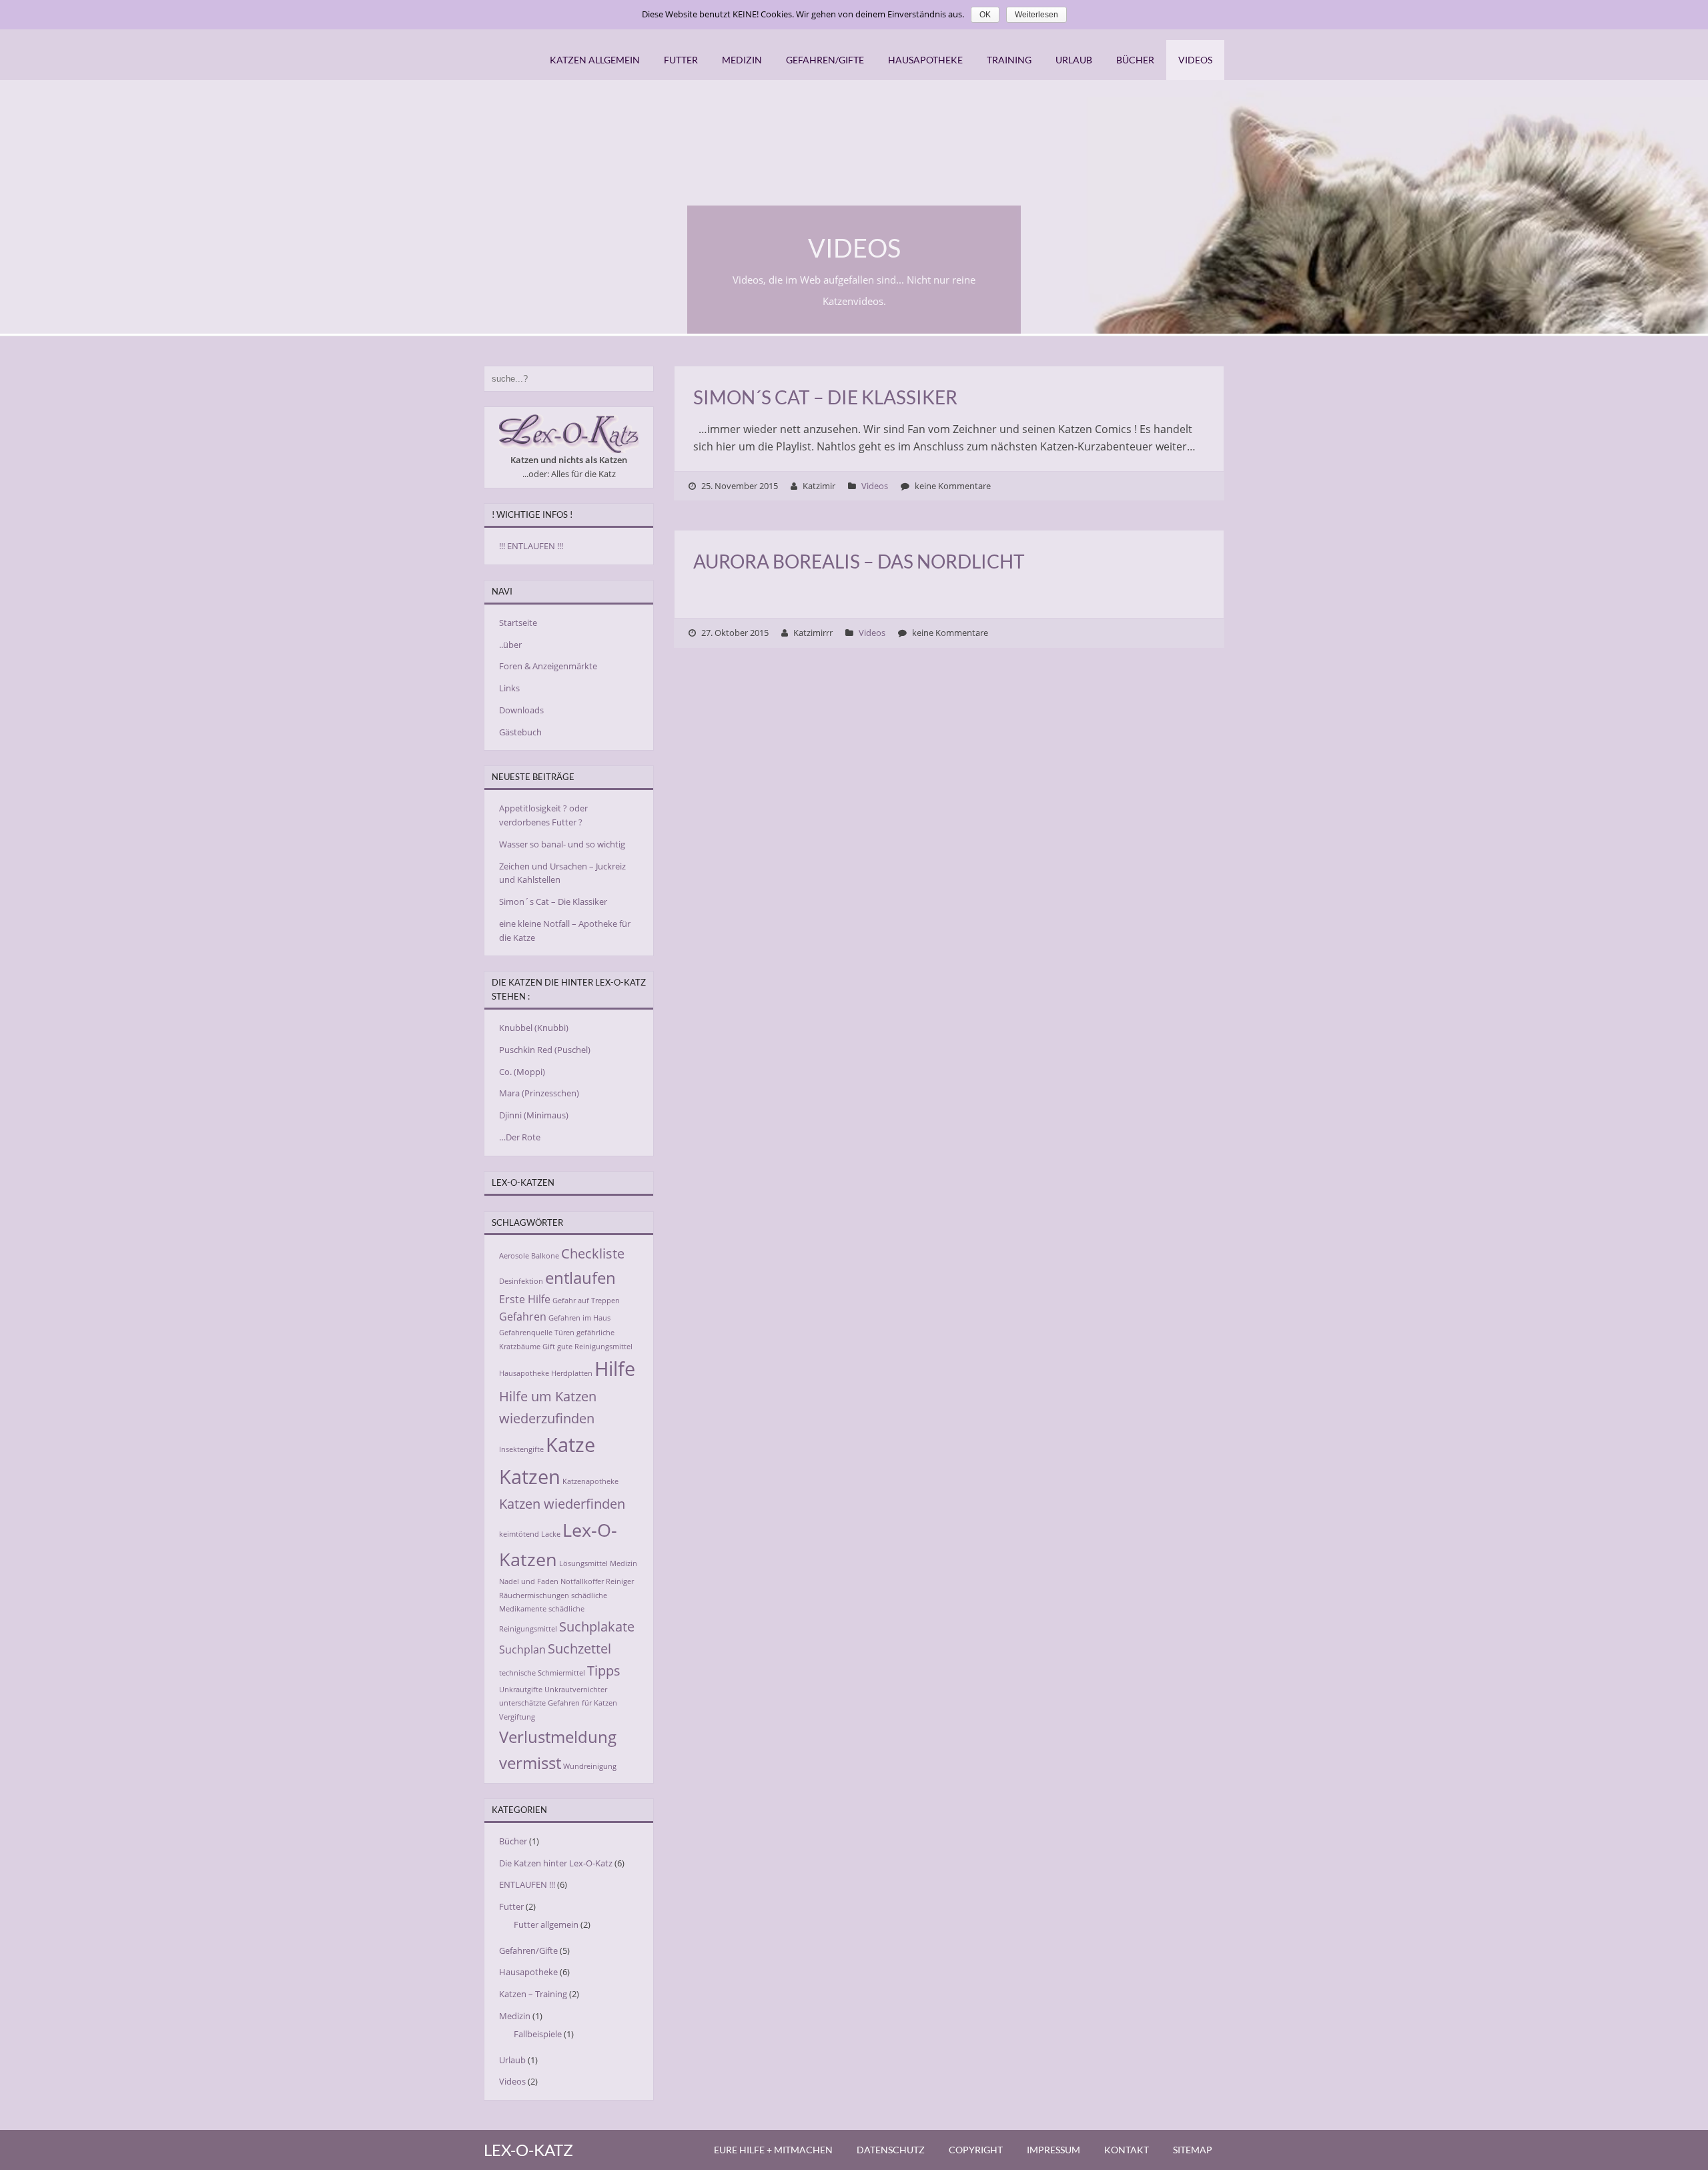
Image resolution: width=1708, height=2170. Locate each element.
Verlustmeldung (558, 1737)
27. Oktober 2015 (735, 633)
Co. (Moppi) (522, 1072)
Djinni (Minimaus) (534, 1115)
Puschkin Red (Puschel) (545, 1050)
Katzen (530, 1477)
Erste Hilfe (525, 1299)
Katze (570, 1445)
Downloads (521, 710)
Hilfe (615, 1369)
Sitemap (1193, 2150)
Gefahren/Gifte (825, 60)
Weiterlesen (1036, 15)
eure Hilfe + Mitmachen (773, 2150)
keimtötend (519, 1534)
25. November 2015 (740, 486)
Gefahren (523, 1317)
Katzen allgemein (595, 60)
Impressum (1053, 2150)
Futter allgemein (546, 1924)
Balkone (545, 1256)
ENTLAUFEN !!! (527, 1884)
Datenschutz (891, 2150)
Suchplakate (597, 1626)
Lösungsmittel (583, 1563)
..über (510, 645)
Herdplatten (572, 1373)
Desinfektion (521, 1281)
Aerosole (514, 1256)
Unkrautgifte (521, 1690)
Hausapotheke (925, 60)
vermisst (530, 1763)
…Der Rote (520, 1137)
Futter (681, 60)
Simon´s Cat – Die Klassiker (825, 397)
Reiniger (620, 1581)
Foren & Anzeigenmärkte (548, 666)
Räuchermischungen (534, 1595)
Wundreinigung (590, 1766)
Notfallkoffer (582, 1581)
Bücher (1135, 60)
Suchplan (522, 1650)
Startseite (518, 623)
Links (509, 688)
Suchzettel (579, 1648)
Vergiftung (517, 1717)
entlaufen (580, 1278)
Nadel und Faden (529, 1581)
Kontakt (1127, 2150)
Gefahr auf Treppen (586, 1301)
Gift (549, 1347)
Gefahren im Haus (579, 1318)
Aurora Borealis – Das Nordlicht (859, 561)
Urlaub (1074, 60)
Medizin (742, 60)
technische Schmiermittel (542, 1673)
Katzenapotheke (590, 1481)
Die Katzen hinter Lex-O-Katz (556, 1863)
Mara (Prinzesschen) (539, 1093)
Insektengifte (521, 1449)
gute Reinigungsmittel (595, 1347)
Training (1009, 60)
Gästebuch (520, 732)
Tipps (604, 1670)
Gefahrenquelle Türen (537, 1333)
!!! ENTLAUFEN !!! (531, 546)
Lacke (551, 1534)
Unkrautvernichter (576, 1690)
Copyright (976, 2150)
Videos (1195, 60)
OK (985, 15)
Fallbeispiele (538, 2034)
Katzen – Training (533, 1994)
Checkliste (593, 1253)
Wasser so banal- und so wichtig (562, 844)
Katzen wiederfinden (562, 1503)
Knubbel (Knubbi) (534, 1028)
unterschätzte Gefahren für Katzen (558, 1703)
